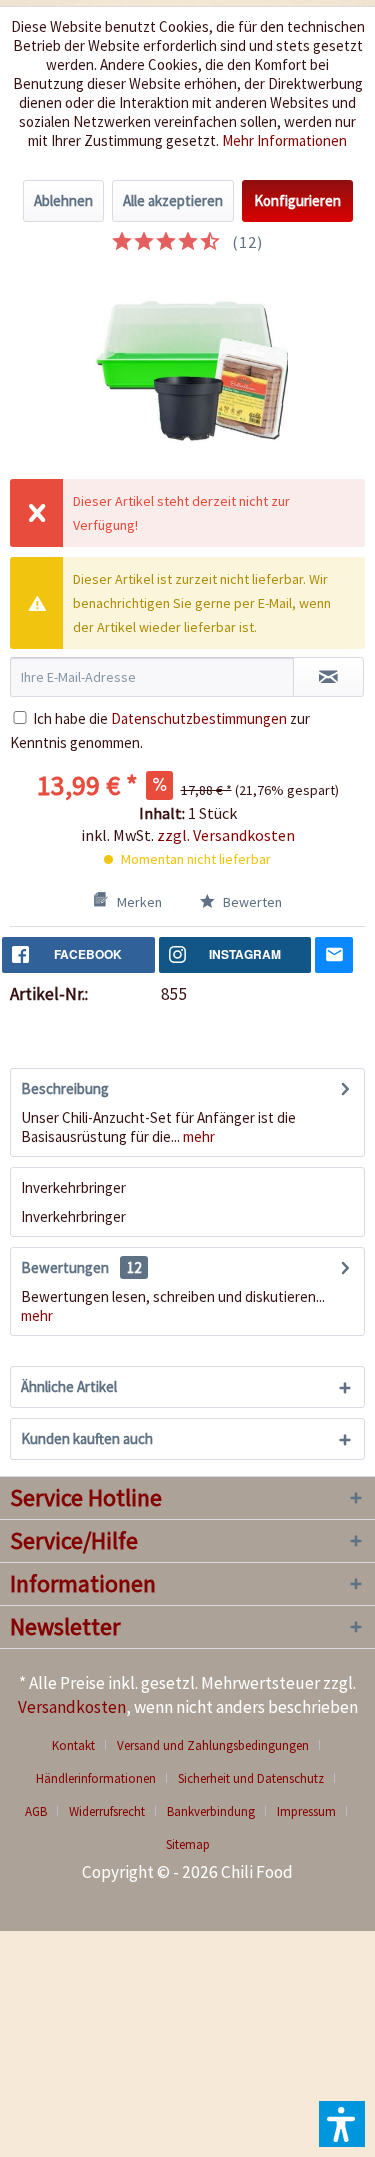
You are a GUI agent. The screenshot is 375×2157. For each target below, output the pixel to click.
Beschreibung (65, 1088)
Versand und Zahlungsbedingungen (213, 1745)
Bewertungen (65, 1267)
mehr (197, 1136)
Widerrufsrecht (107, 1811)
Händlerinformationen (96, 1778)
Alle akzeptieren (173, 200)
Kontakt (73, 1745)
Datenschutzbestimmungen (199, 718)
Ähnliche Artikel (69, 1386)
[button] (342, 2124)
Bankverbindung (211, 1811)
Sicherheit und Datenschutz (251, 1778)
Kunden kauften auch (87, 1438)
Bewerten (251, 902)
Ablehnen (63, 200)
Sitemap (188, 1844)
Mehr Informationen (284, 140)
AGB (36, 1811)
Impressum (306, 1811)
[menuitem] (81, 1745)
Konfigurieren (297, 200)
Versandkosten (72, 1707)
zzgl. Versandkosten (226, 835)
